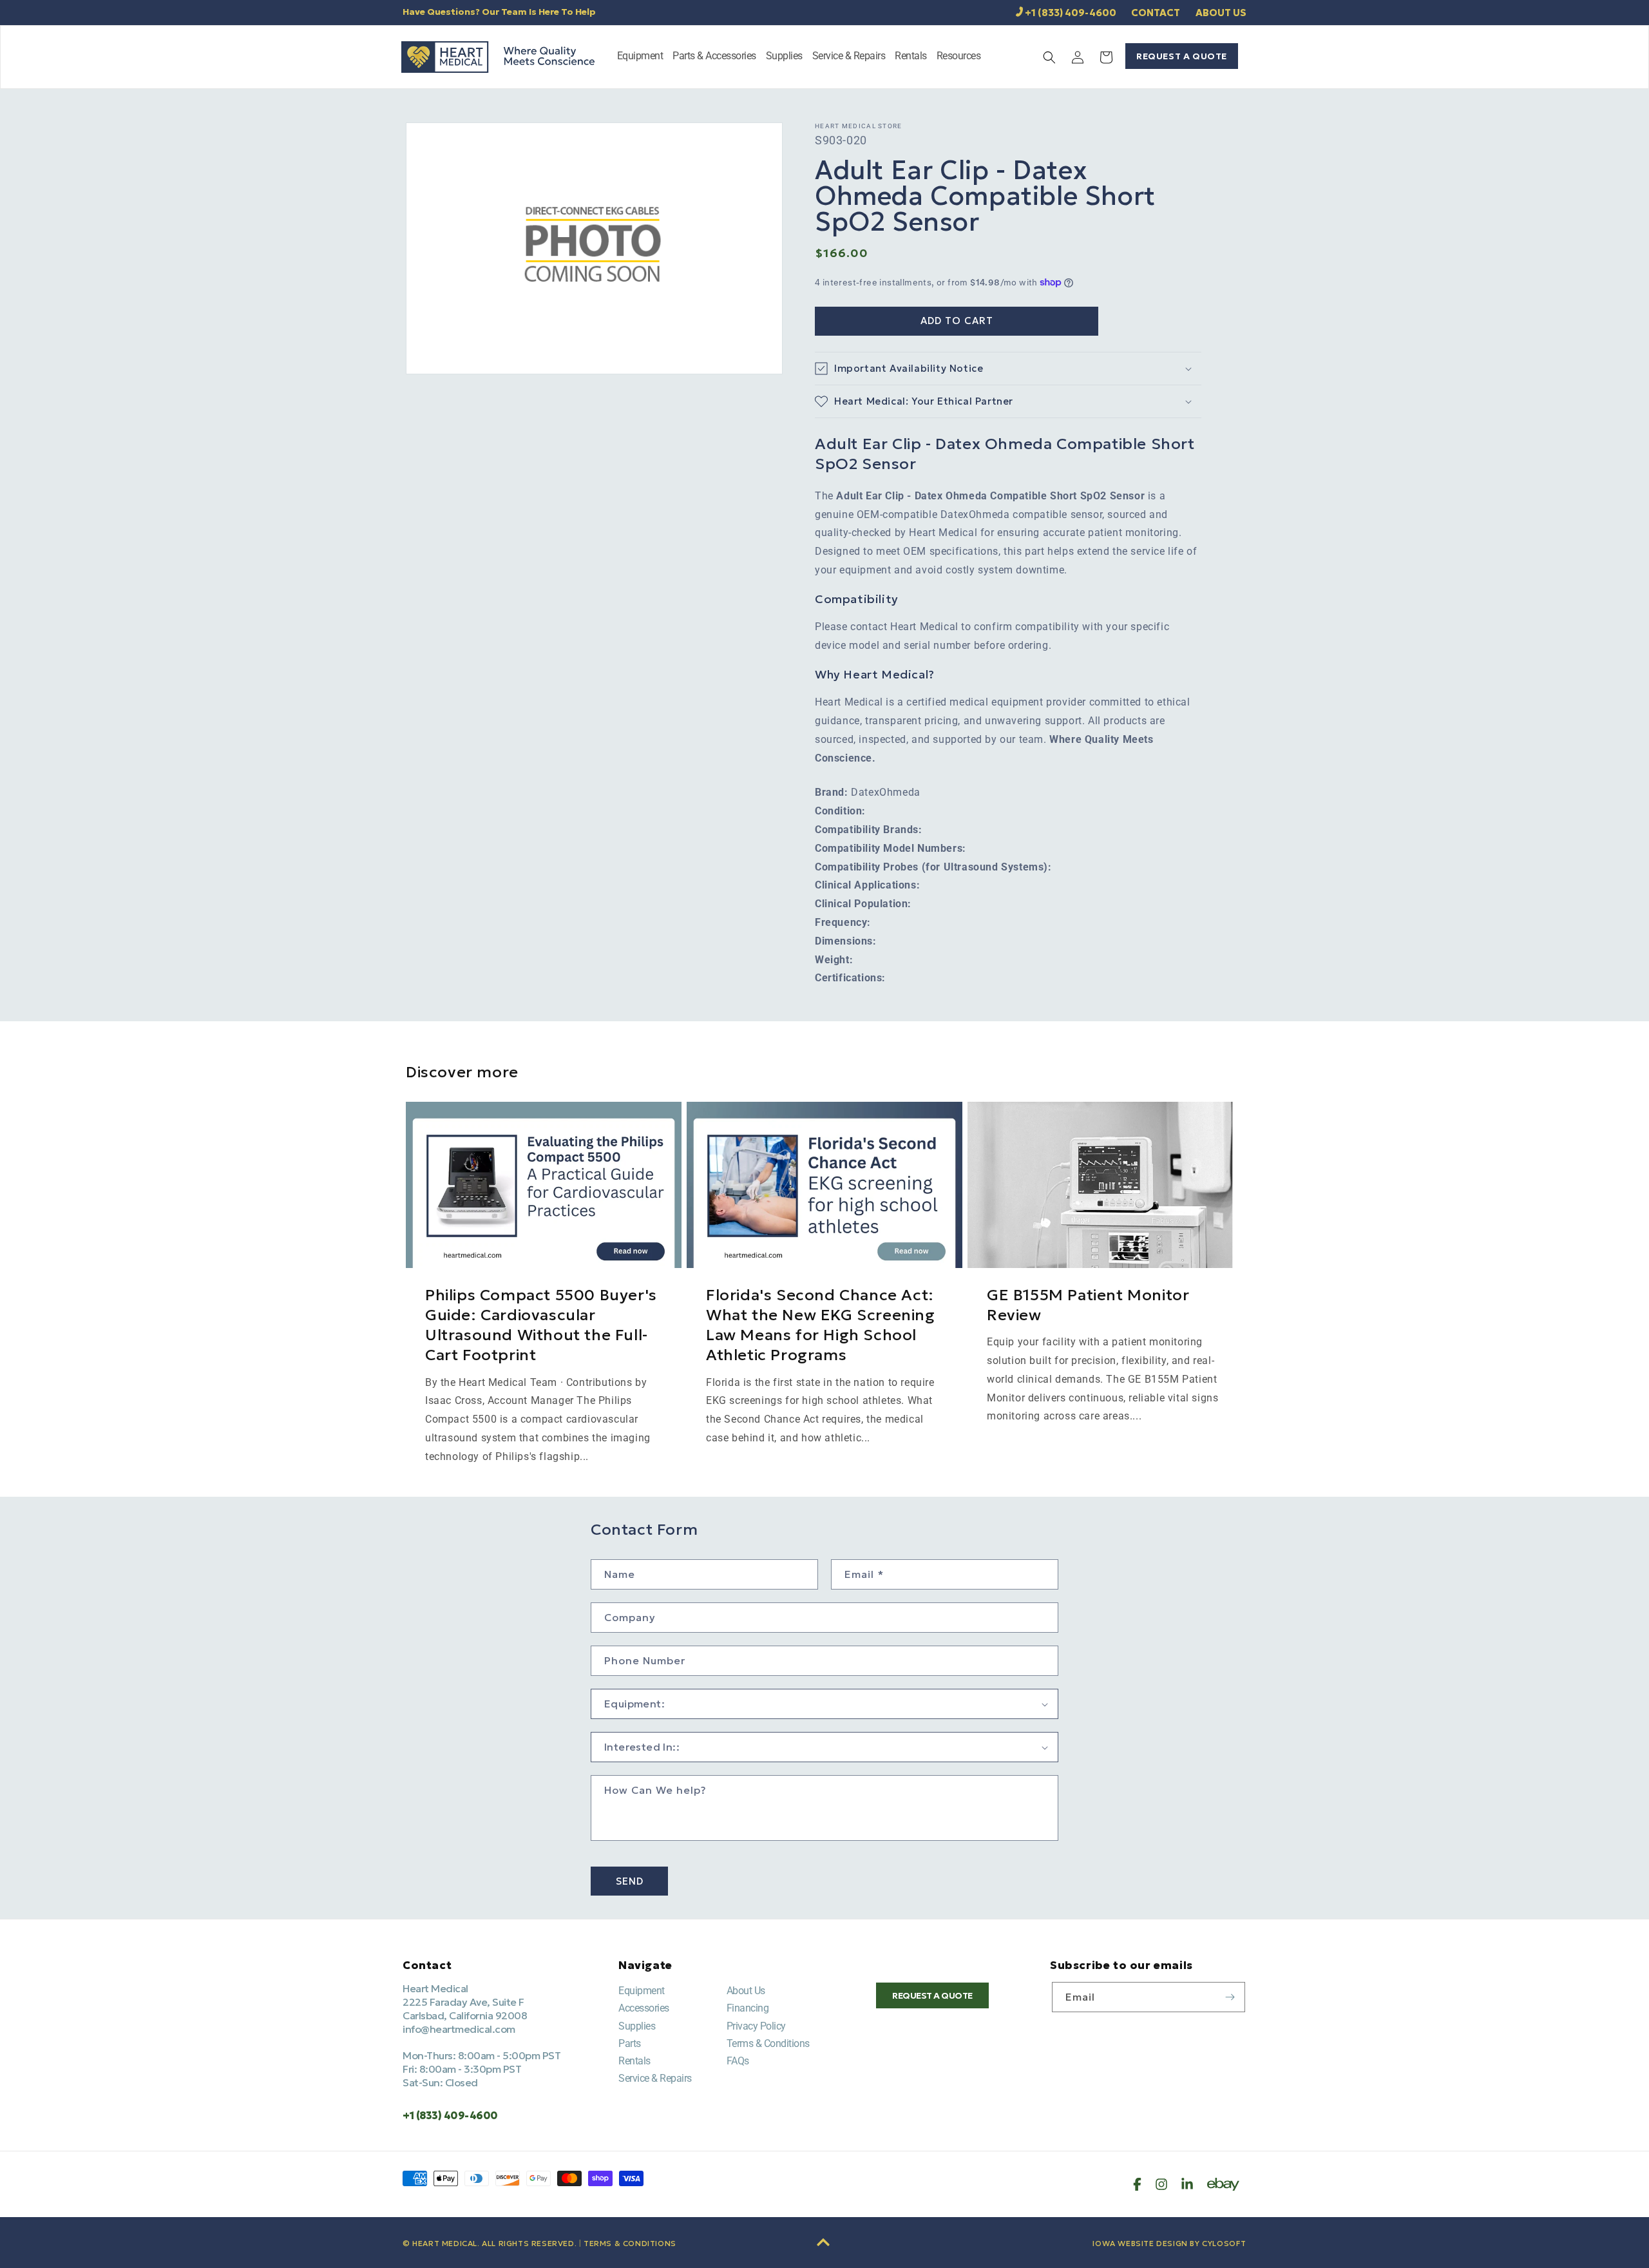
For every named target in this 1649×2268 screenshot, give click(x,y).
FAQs (738, 2061)
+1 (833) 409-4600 (1071, 13)
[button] (640, 57)
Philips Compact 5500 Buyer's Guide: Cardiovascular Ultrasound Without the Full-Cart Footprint (541, 1325)
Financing (748, 2008)
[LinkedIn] (1187, 2184)
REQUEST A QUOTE (1182, 56)
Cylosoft (1224, 2243)
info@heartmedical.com (459, 2029)
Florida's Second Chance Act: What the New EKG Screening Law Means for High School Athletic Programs (821, 1325)
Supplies (637, 2026)
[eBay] (1223, 2184)
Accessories (644, 2008)
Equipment (642, 1991)
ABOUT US (1221, 13)
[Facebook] (1137, 2184)
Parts (630, 2043)
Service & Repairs (655, 2078)
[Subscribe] (1230, 1997)
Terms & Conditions (768, 2043)
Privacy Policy (756, 2026)
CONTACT (1156, 13)
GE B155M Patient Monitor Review (1088, 1305)
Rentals (634, 2061)
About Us (746, 1991)
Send (630, 1881)
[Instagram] (1161, 2184)
